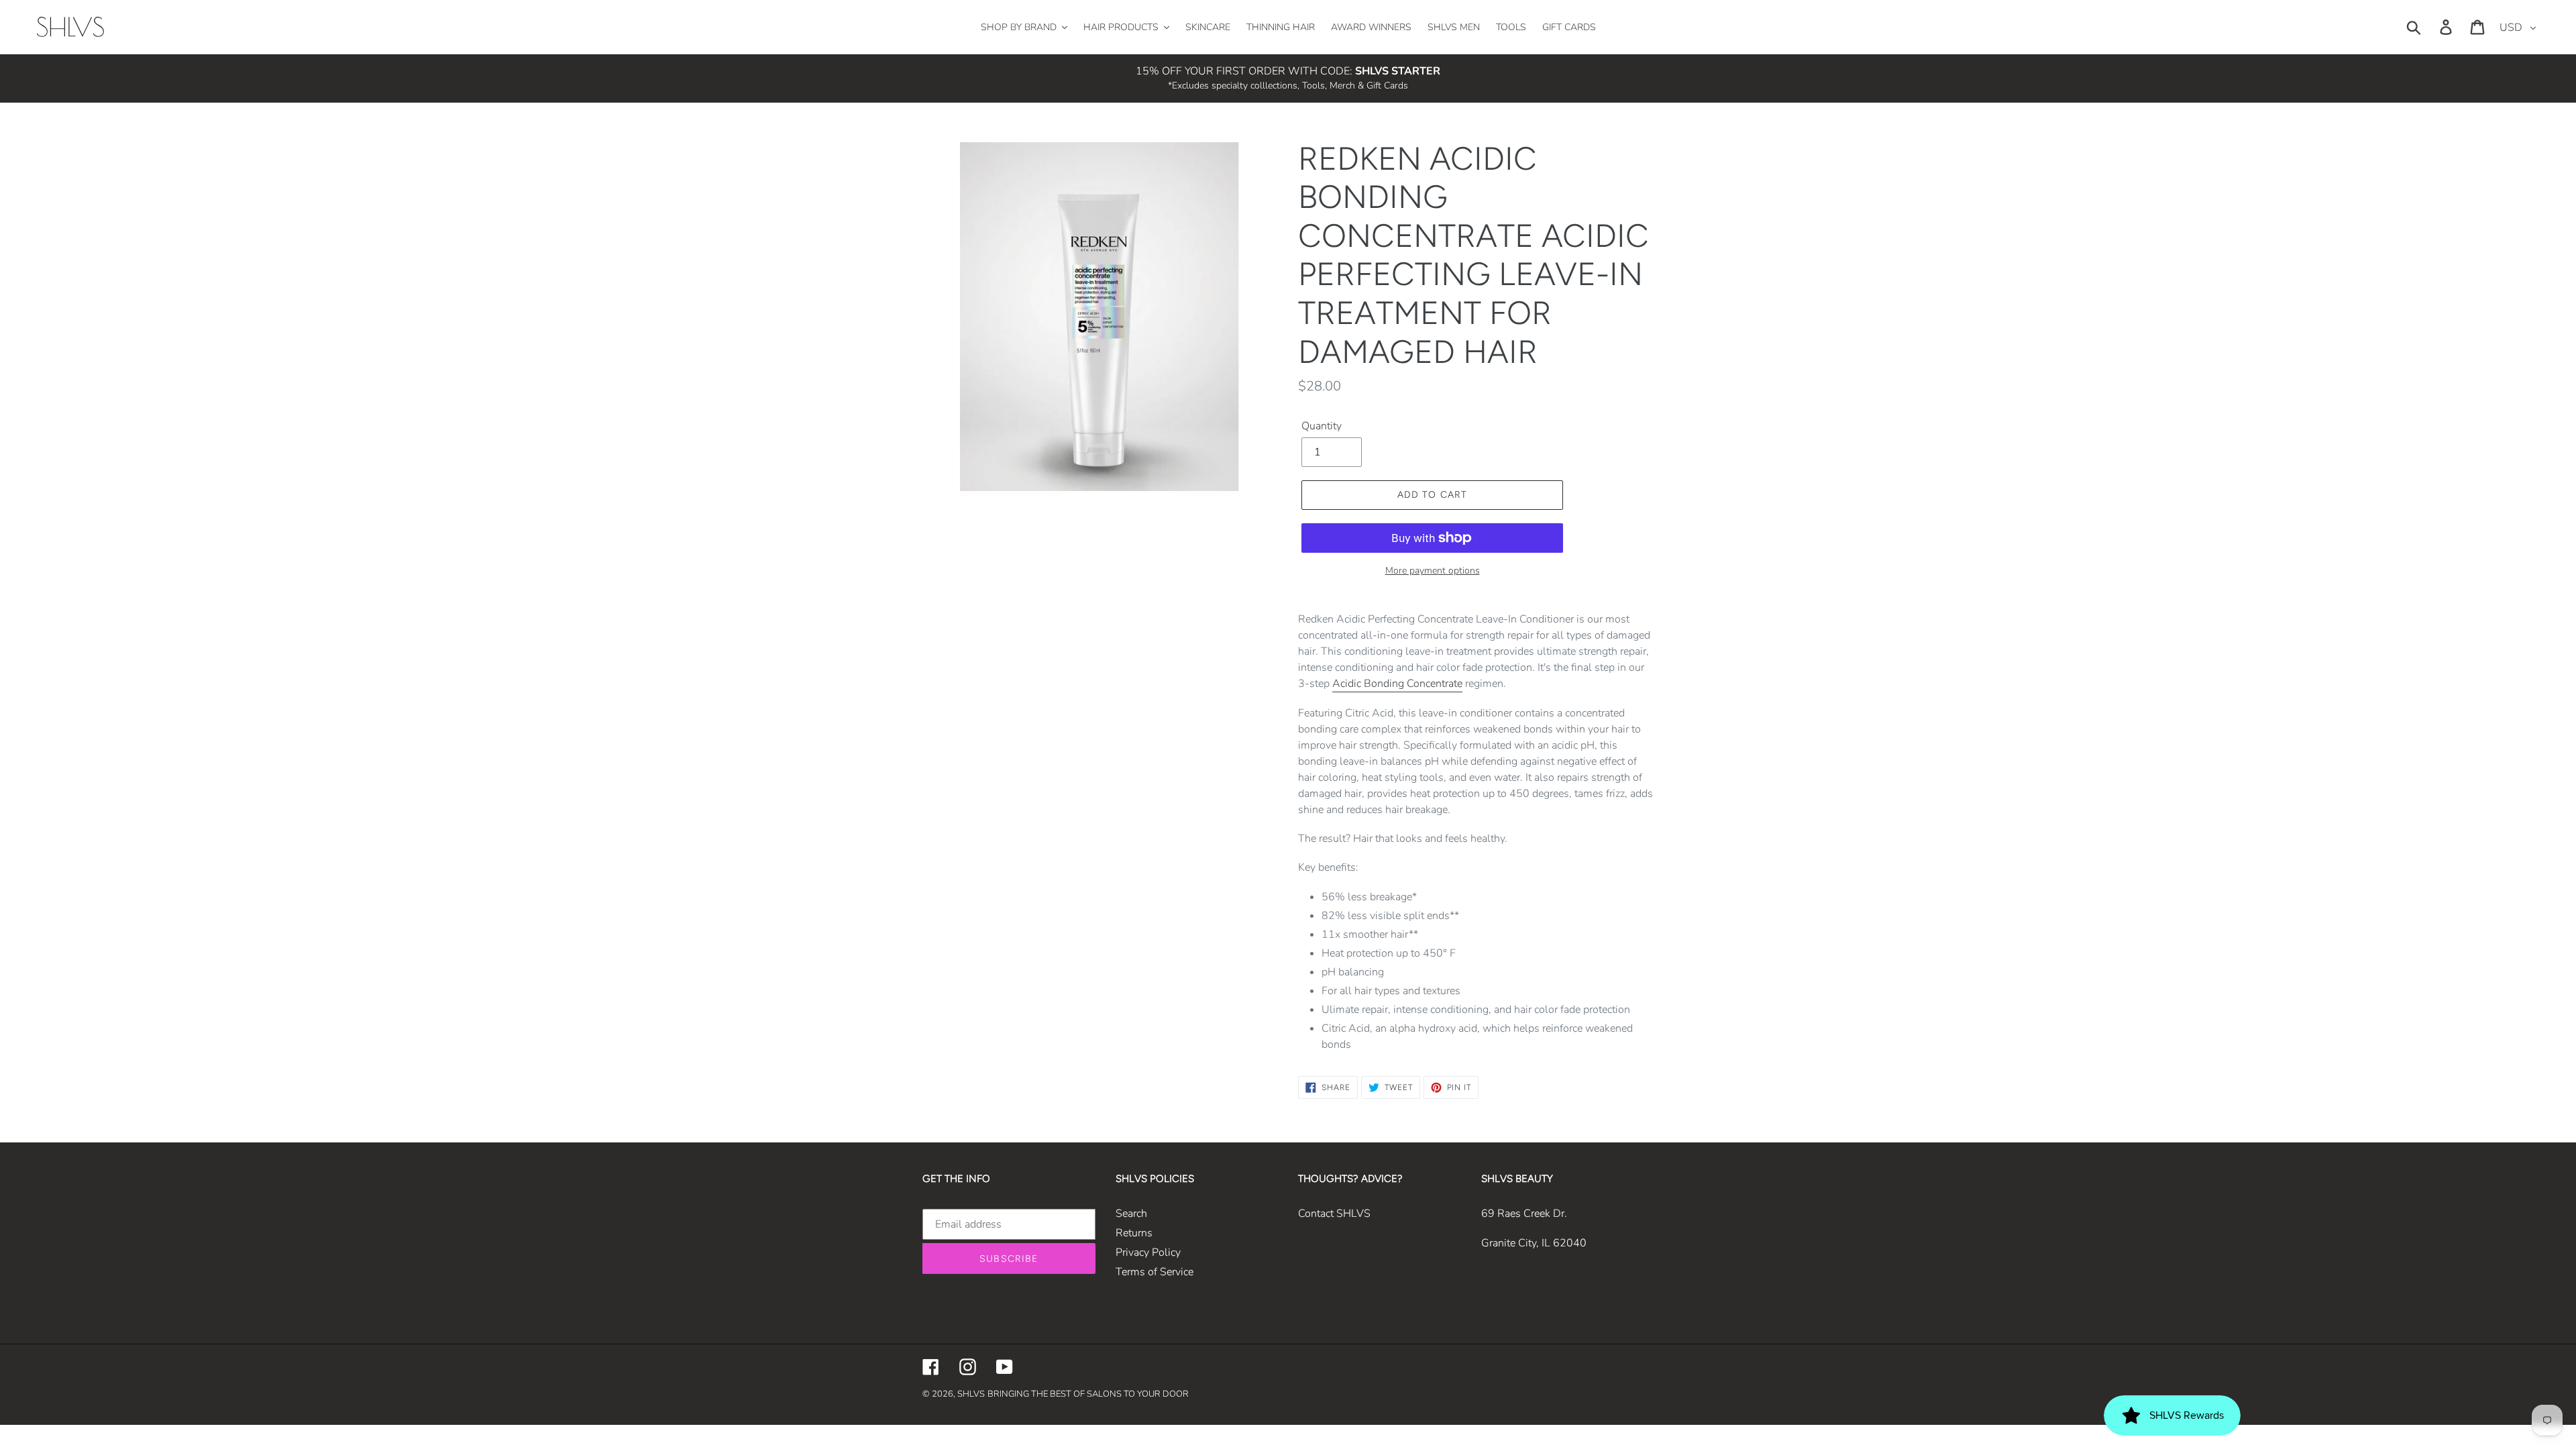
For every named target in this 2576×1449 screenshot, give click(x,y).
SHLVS (971, 1394)
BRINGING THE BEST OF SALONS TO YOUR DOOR (1088, 1394)
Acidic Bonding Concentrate (1397, 684)
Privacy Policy (1148, 1252)
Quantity (1322, 426)
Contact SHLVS (1334, 1214)
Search (1131, 1214)
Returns (1134, 1233)
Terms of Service (1155, 1272)
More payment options (1433, 571)
